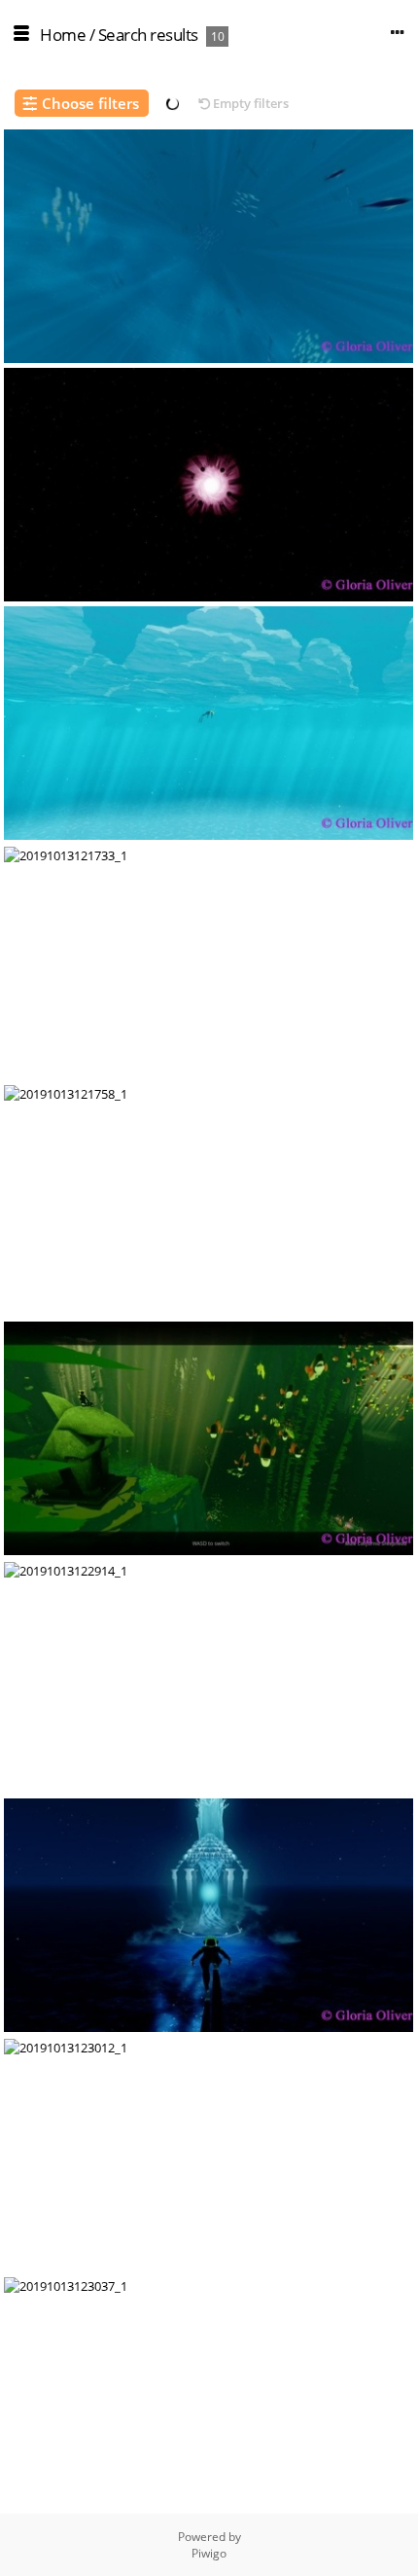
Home (63, 35)
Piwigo (209, 2553)
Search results (148, 35)
